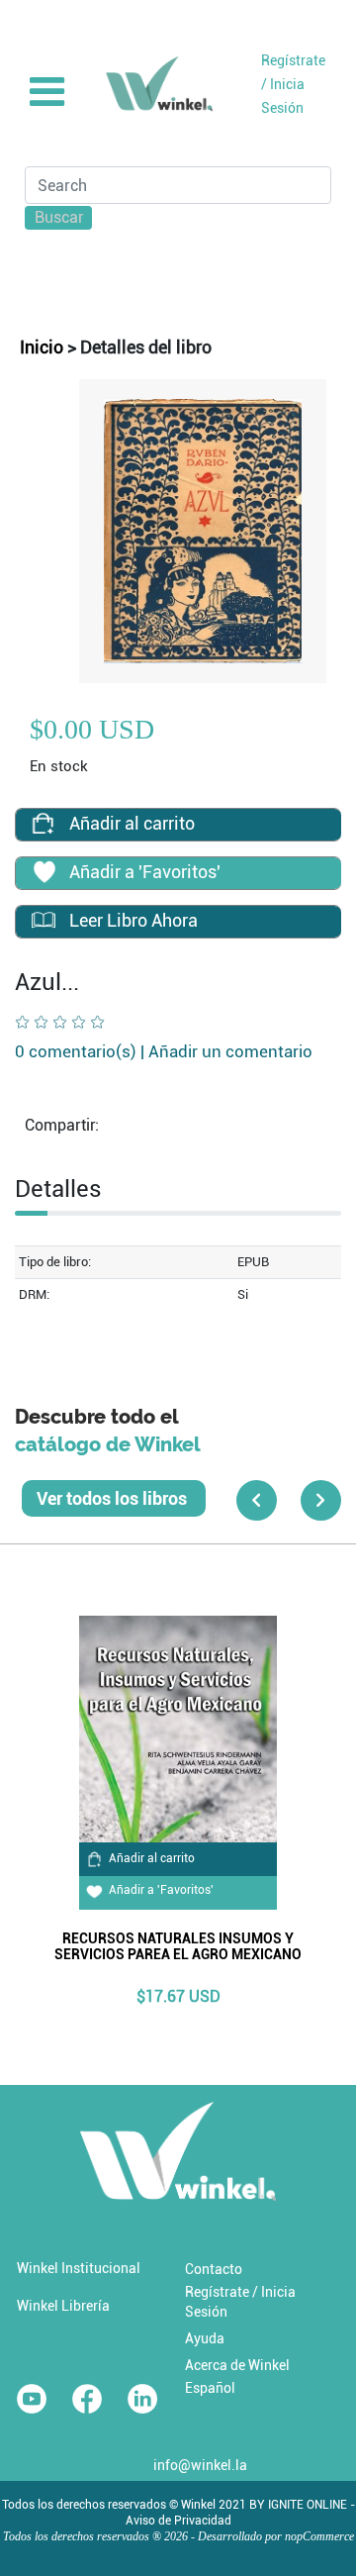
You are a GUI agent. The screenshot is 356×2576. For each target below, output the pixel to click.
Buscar (59, 217)
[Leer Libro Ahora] (44, 920)
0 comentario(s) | (164, 1051)
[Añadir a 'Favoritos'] (44, 874)
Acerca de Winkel (237, 2365)
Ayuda (205, 2338)
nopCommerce (319, 2536)
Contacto (214, 2269)
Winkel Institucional (79, 2268)
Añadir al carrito (152, 1858)
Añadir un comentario (230, 1051)
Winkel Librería (63, 2306)
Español (210, 2388)
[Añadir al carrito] (44, 823)
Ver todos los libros (114, 1498)
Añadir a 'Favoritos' (161, 1890)
